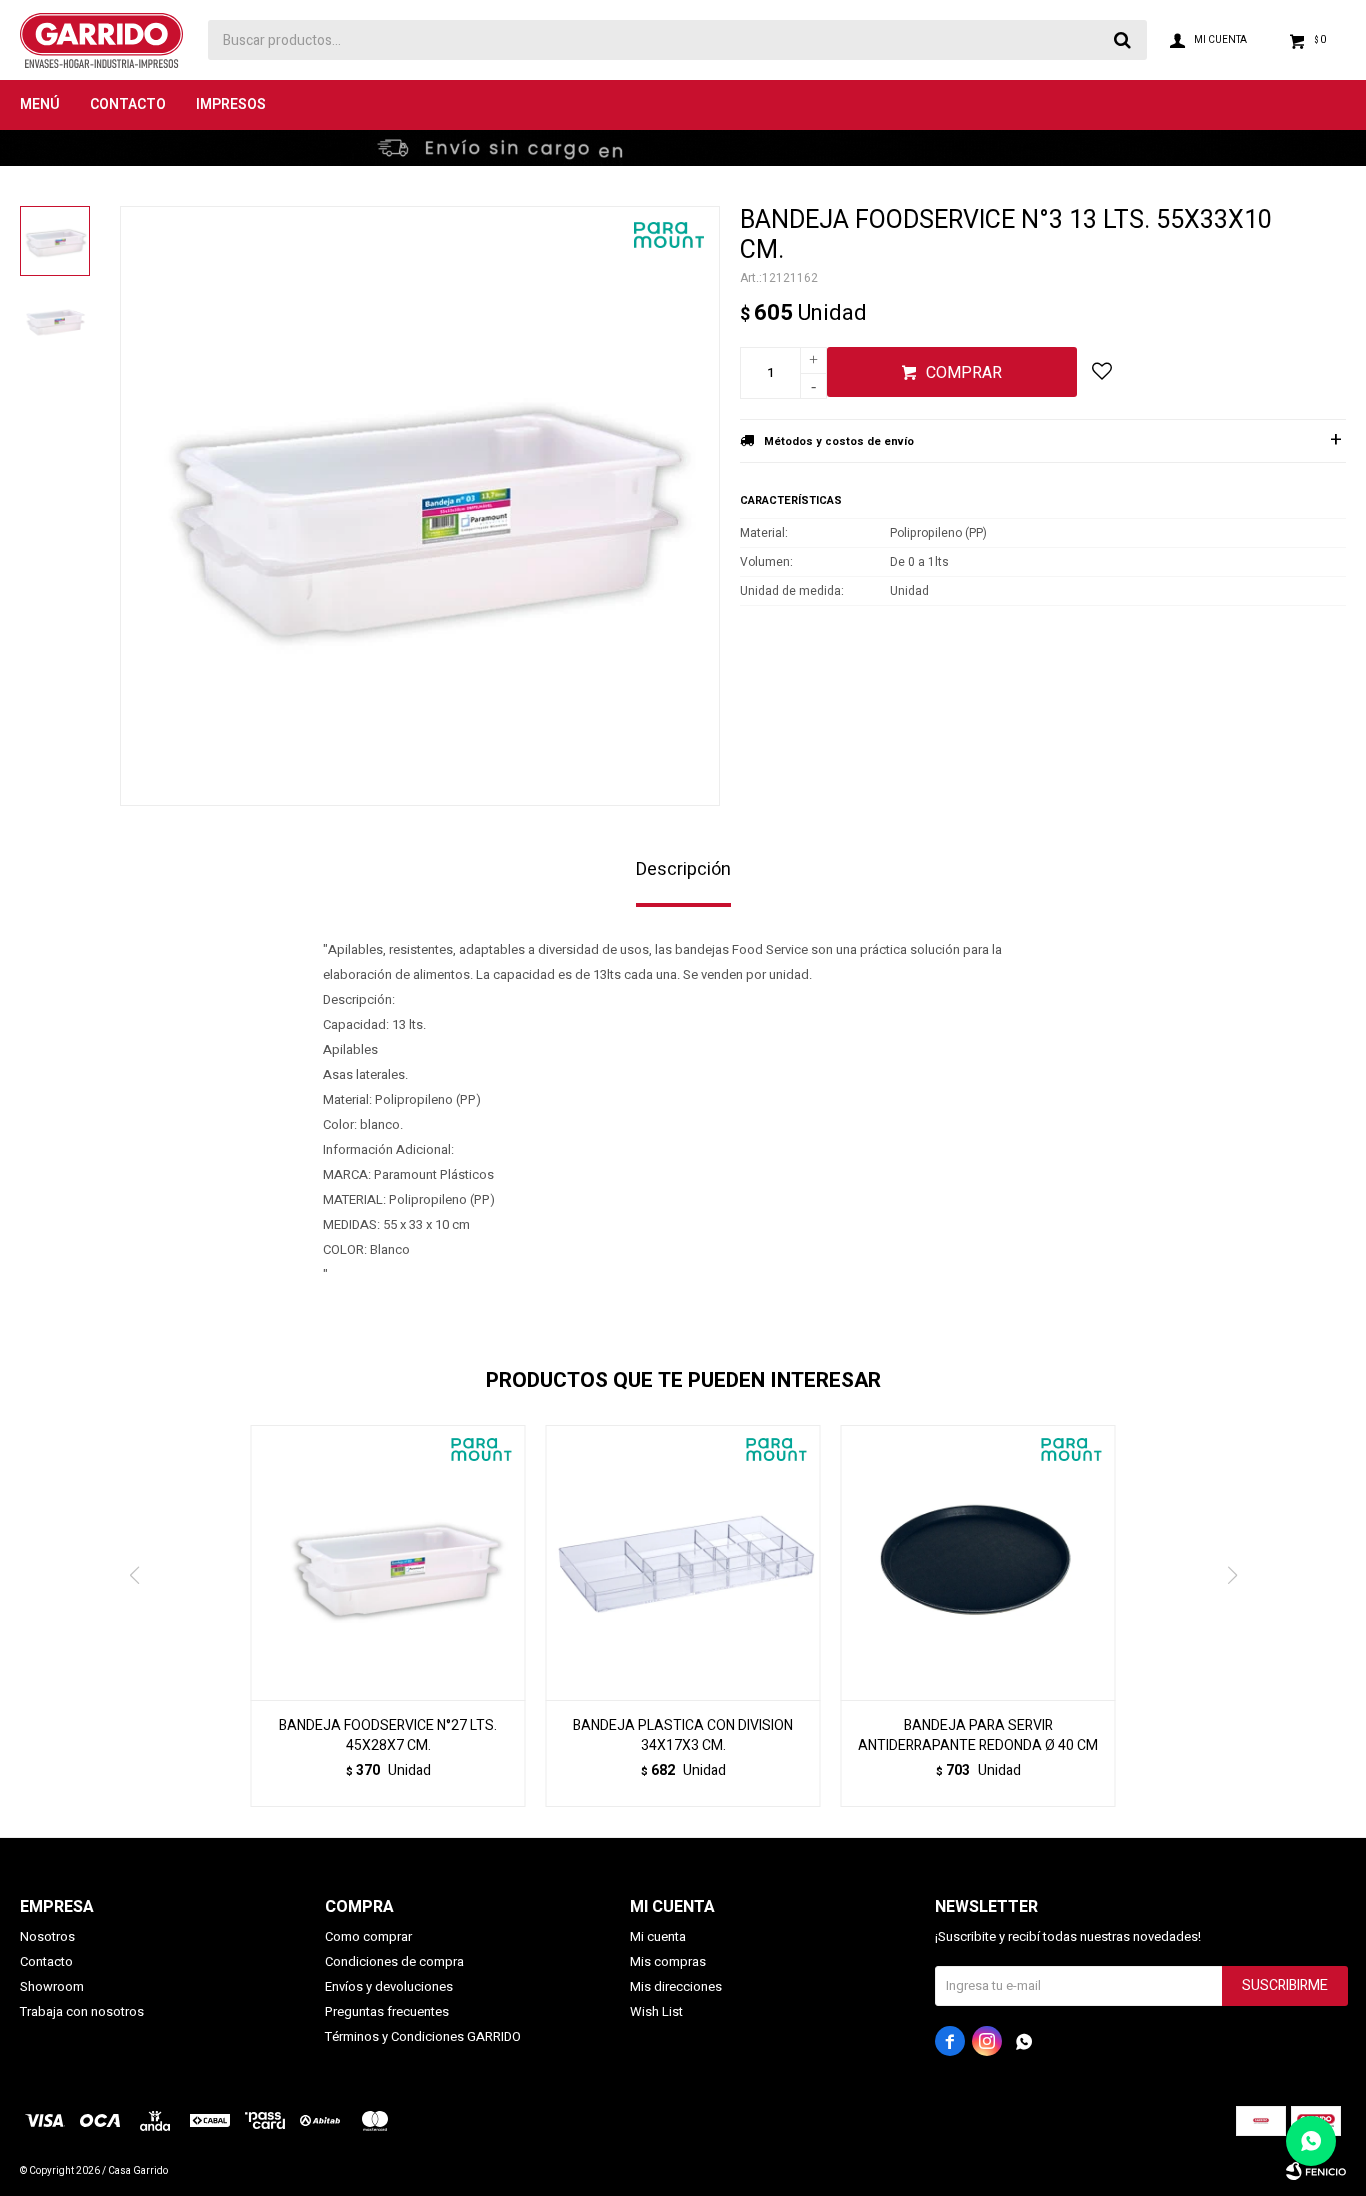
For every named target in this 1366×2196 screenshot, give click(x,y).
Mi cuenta (658, 1936)
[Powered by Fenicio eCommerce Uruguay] (1316, 2171)
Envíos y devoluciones (389, 1986)
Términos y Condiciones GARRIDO (423, 2036)
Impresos (231, 104)
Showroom (52, 1986)
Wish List (656, 2011)
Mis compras (668, 1961)
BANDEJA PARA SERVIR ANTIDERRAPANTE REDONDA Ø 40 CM (978, 1736)
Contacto (128, 104)
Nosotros (47, 1936)
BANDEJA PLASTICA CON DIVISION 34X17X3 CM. (683, 1736)
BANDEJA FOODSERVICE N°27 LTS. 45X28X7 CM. (388, 1736)
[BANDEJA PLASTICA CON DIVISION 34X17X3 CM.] (683, 1562)
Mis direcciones (676, 1986)
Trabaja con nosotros (82, 2011)
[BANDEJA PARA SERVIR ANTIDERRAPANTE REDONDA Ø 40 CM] (978, 1562)
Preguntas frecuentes (387, 2011)
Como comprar (368, 1936)
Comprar (964, 373)
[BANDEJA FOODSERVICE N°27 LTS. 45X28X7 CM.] (388, 1562)
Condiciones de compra (394, 1961)
